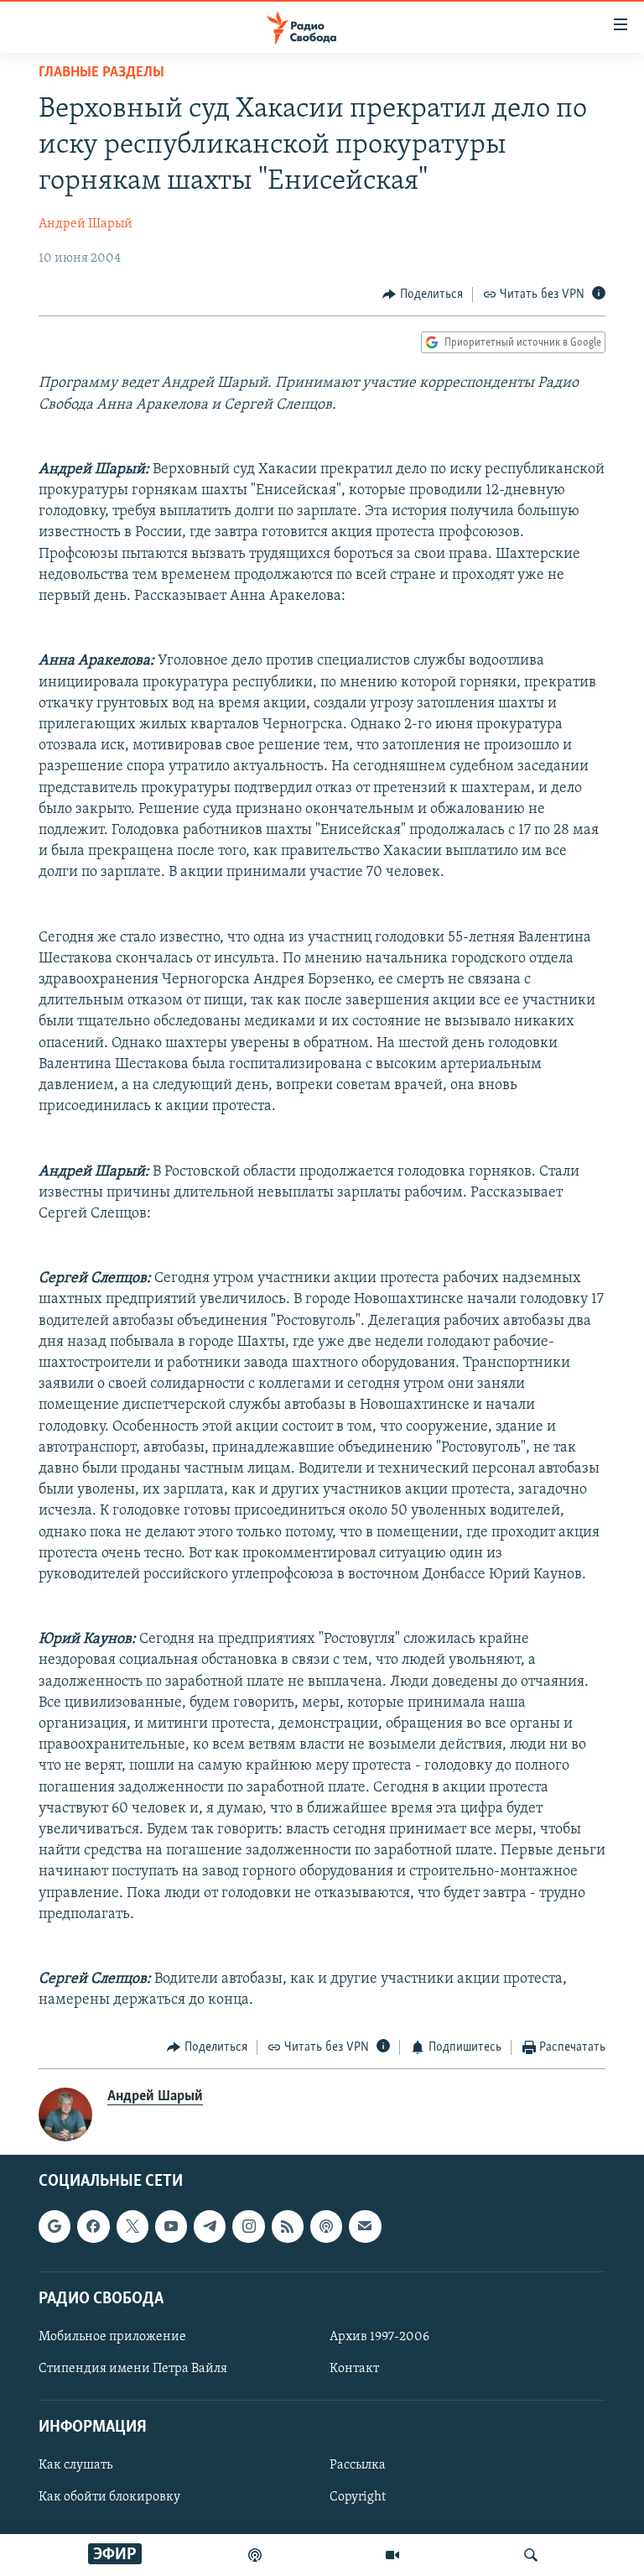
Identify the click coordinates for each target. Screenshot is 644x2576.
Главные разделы (101, 73)
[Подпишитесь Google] (55, 2226)
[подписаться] (365, 2226)
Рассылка (358, 2465)
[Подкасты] (326, 2226)
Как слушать (75, 2465)
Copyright (358, 2497)
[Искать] (531, 2555)
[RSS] (288, 2226)
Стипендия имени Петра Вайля (133, 2369)
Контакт (354, 2369)
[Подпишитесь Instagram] (248, 2226)
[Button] (423, 295)
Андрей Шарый (86, 224)
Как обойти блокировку (109, 2497)
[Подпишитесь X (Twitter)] (132, 2226)
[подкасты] (255, 2555)
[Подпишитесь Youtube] (171, 2226)
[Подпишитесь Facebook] (93, 2226)
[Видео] (392, 2555)
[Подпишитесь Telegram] (210, 2226)
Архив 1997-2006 (379, 2337)
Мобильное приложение (112, 2337)
